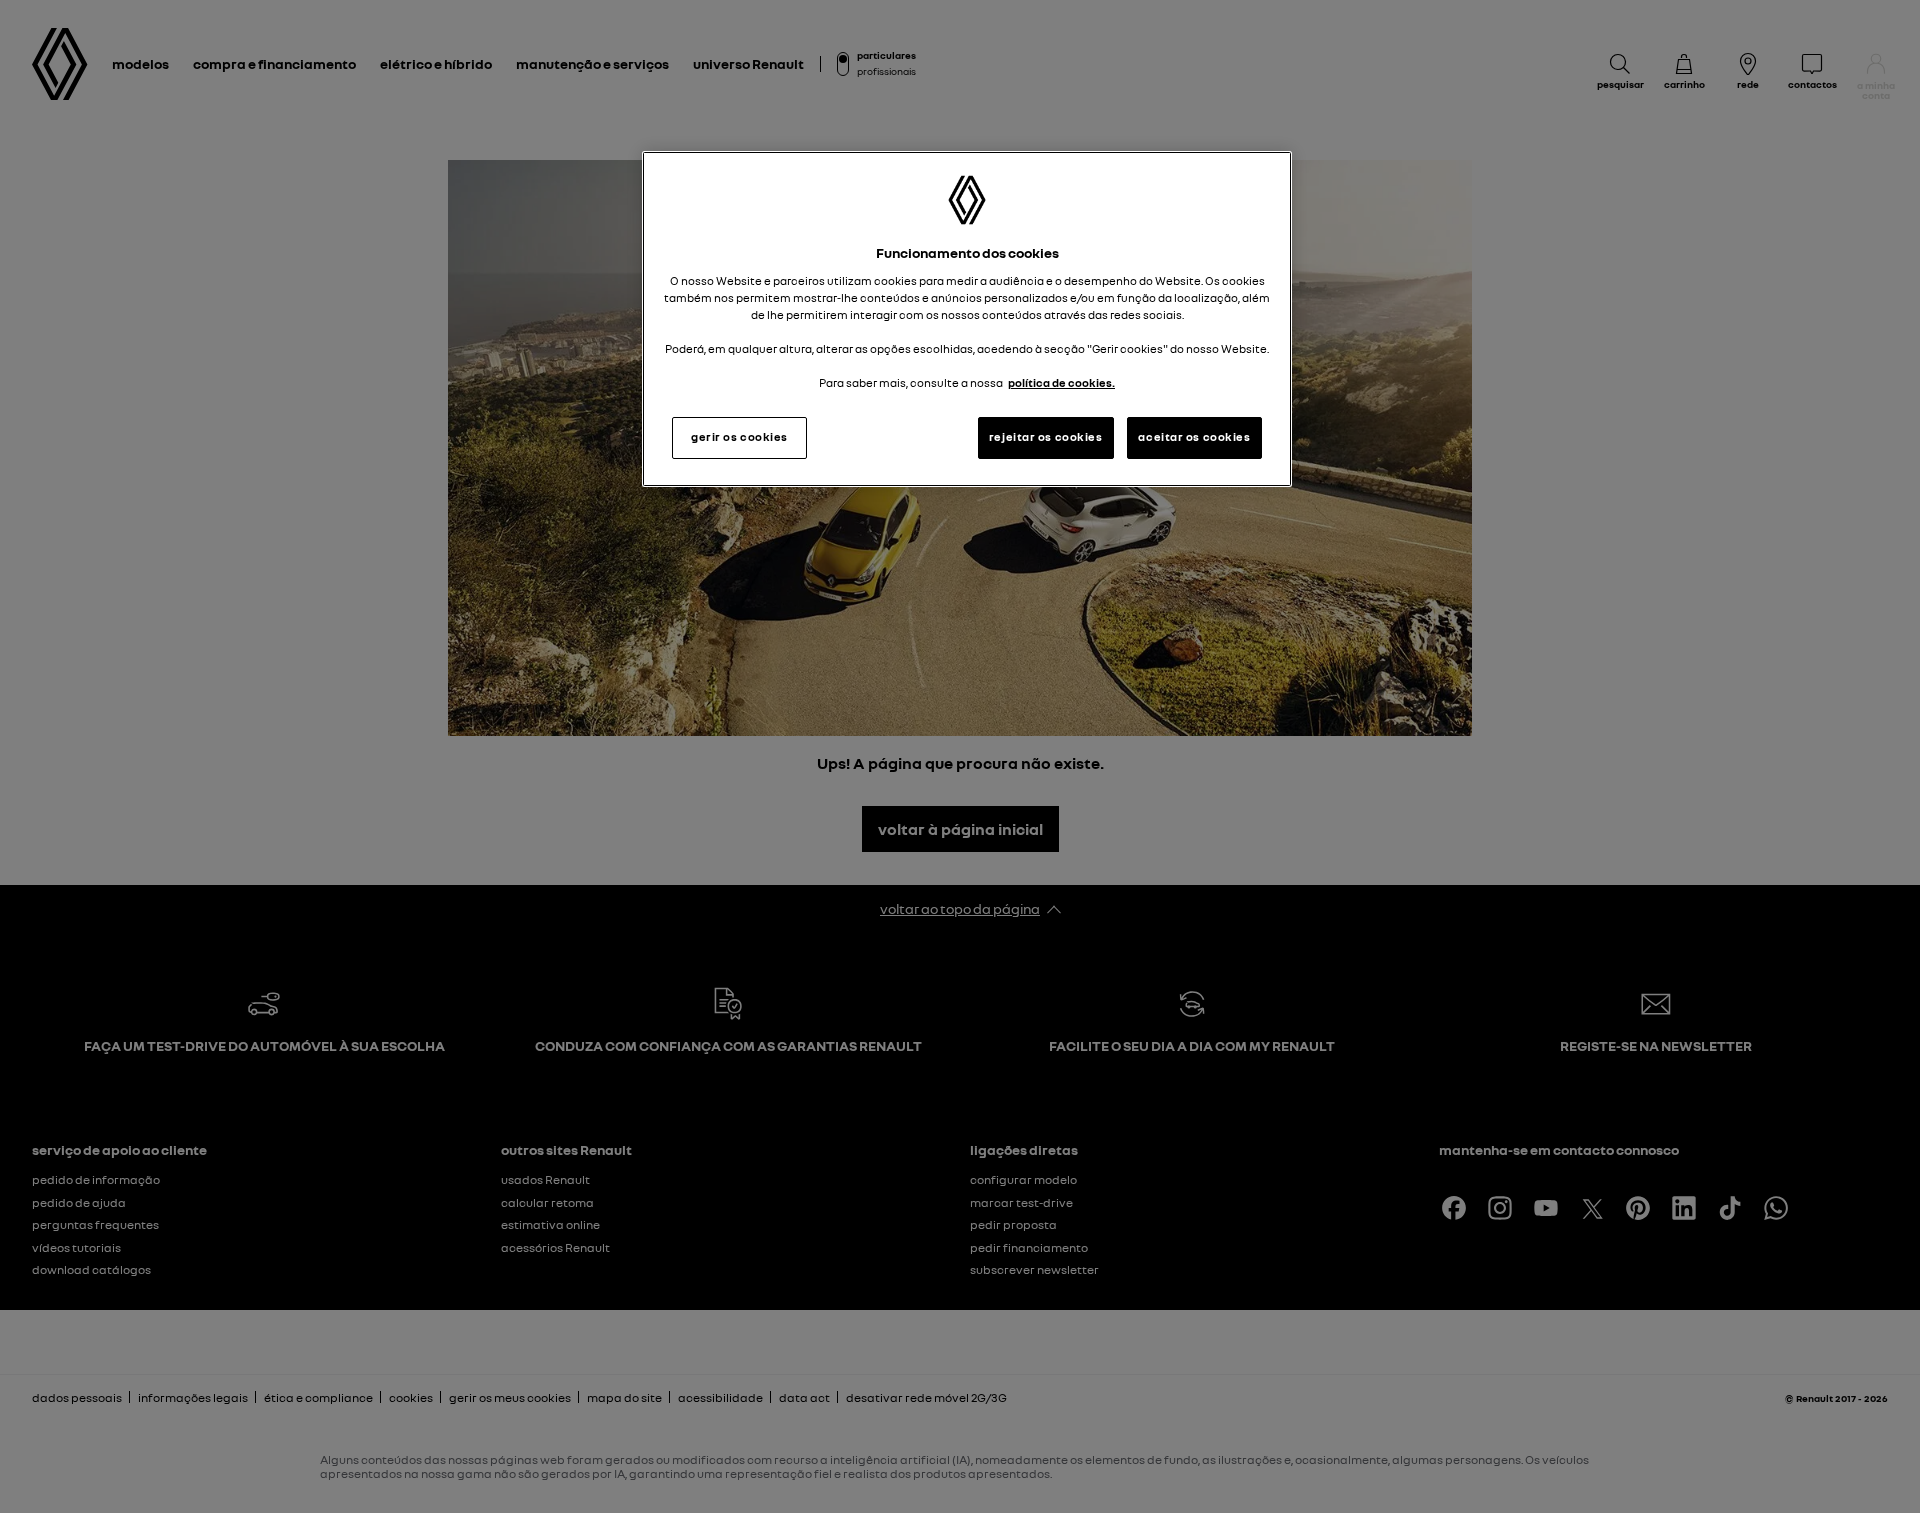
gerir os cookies (739, 437)
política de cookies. (1061, 383)
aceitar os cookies (1194, 437)
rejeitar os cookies (1046, 437)
